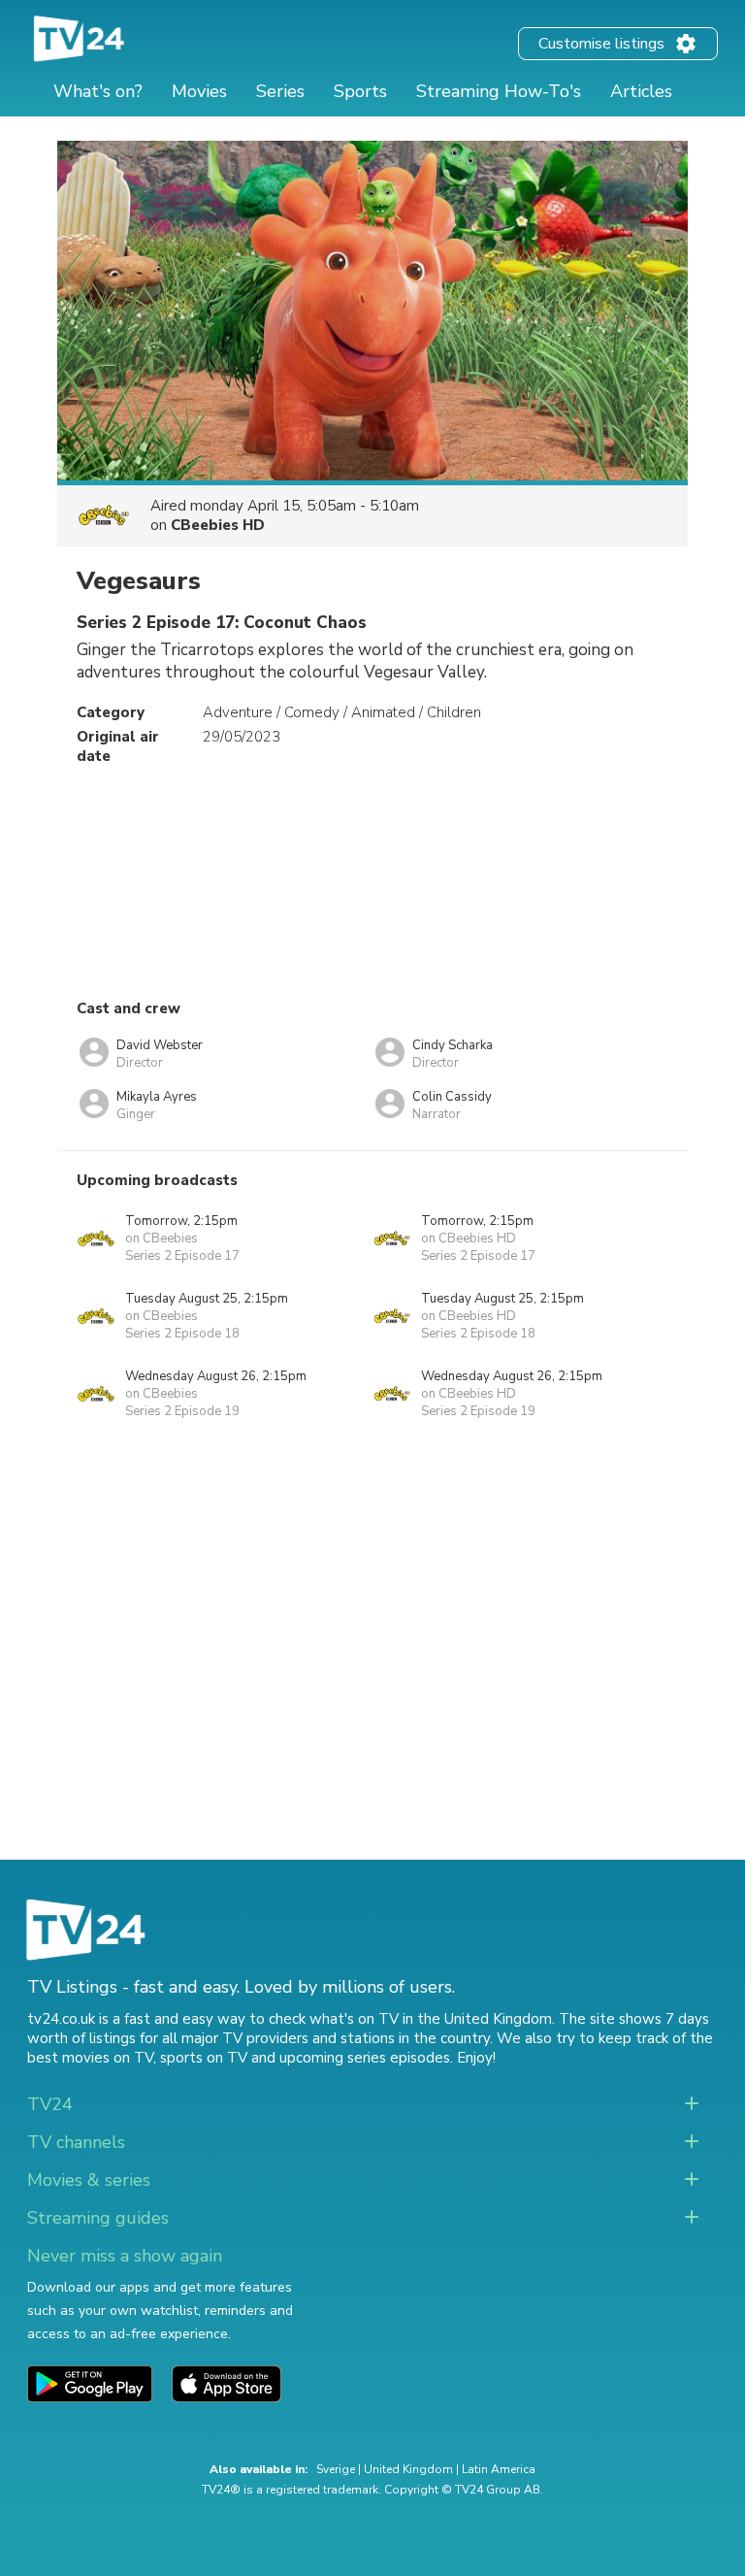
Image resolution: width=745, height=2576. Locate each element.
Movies (199, 91)
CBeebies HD (218, 525)
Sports (360, 91)
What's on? (98, 91)
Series (280, 91)
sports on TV (204, 2058)
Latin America (499, 2469)
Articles (641, 91)
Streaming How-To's (499, 91)
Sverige (336, 2469)
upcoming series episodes (365, 2058)
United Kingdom (408, 2469)
